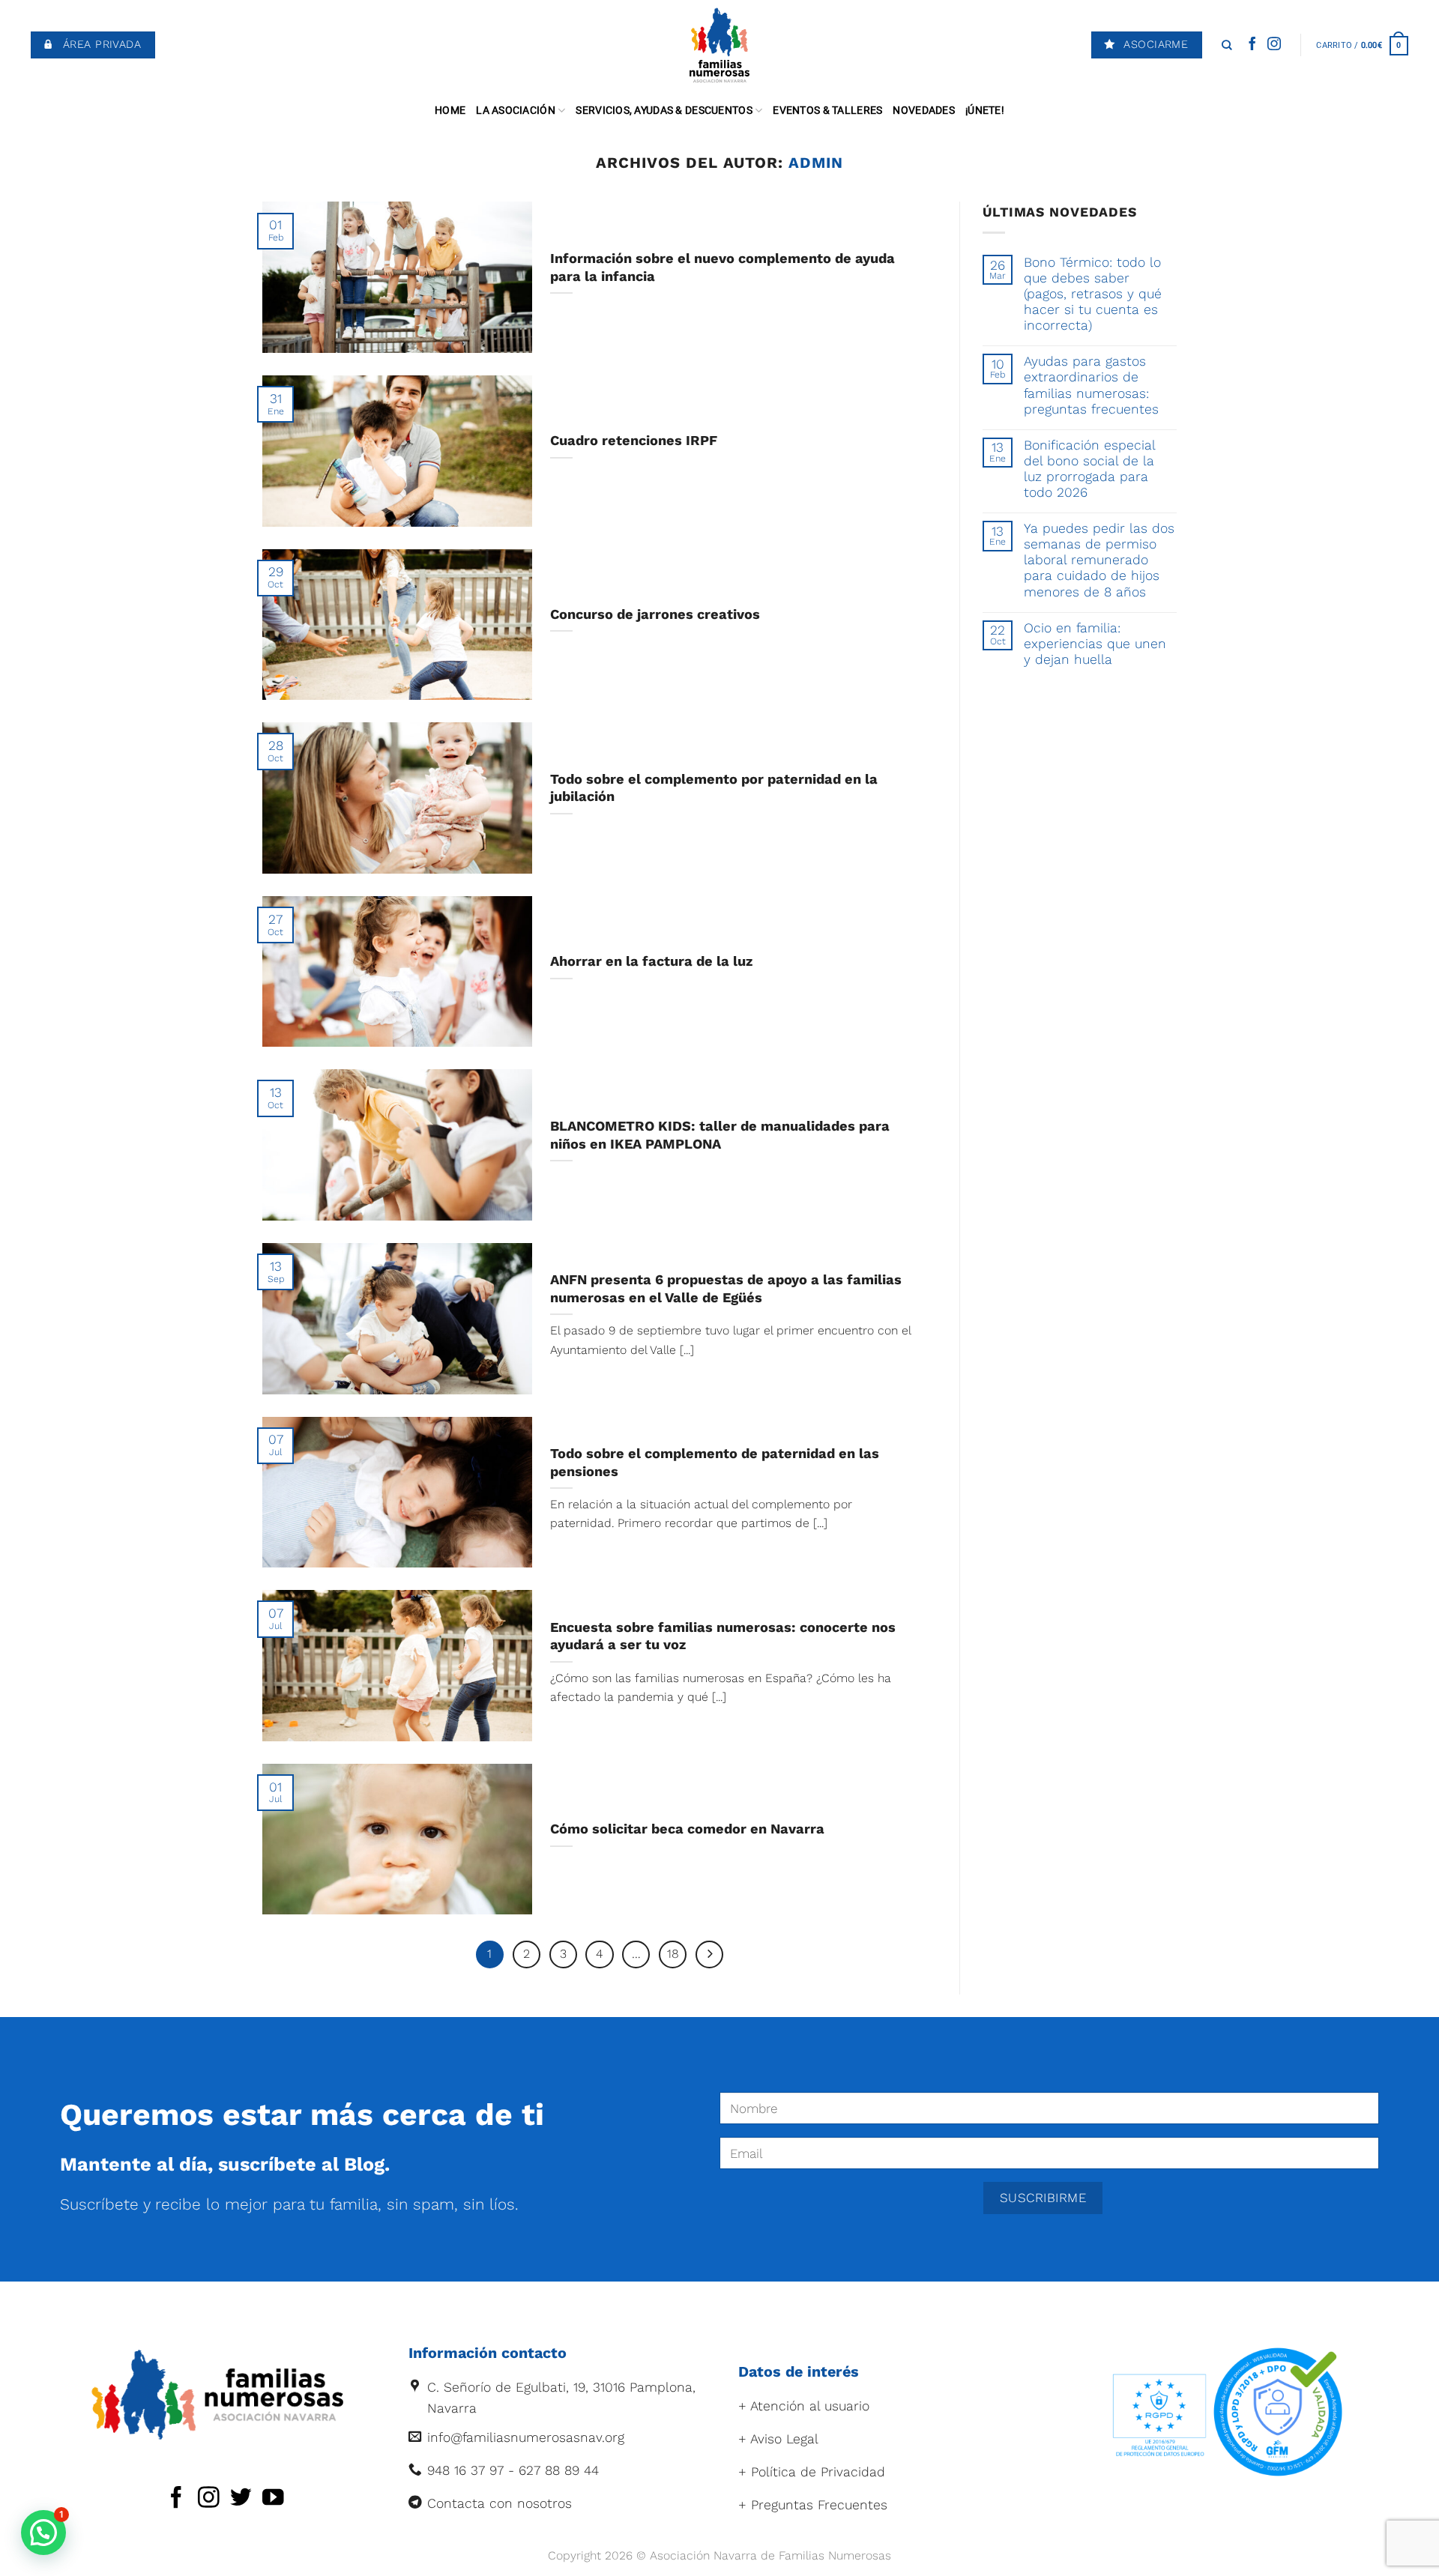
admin (816, 163)
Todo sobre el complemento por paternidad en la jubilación (714, 788)
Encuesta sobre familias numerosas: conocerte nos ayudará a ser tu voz (723, 1636)
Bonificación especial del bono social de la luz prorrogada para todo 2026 (1089, 469)
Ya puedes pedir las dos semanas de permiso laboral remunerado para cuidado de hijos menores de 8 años (1099, 560)
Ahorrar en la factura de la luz (651, 961)
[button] (43, 2533)
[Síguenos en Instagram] (1274, 45)
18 (673, 1954)
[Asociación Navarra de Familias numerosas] (720, 45)
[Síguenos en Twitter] (241, 2499)
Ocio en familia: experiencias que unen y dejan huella (1095, 644)
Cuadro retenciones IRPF (634, 440)
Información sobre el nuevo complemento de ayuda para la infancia (722, 267)
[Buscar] (1227, 45)
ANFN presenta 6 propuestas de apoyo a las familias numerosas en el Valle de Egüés (726, 1288)
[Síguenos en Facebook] (1252, 45)
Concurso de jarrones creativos (655, 614)
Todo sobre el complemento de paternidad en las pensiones (715, 1462)
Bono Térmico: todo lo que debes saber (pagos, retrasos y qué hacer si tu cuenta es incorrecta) (1093, 294)
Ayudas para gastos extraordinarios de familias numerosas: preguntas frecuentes (1091, 385)
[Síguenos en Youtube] (273, 2499)
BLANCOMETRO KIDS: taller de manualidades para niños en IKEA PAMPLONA (720, 1135)
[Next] (709, 1954)
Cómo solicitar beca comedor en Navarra (687, 1829)
